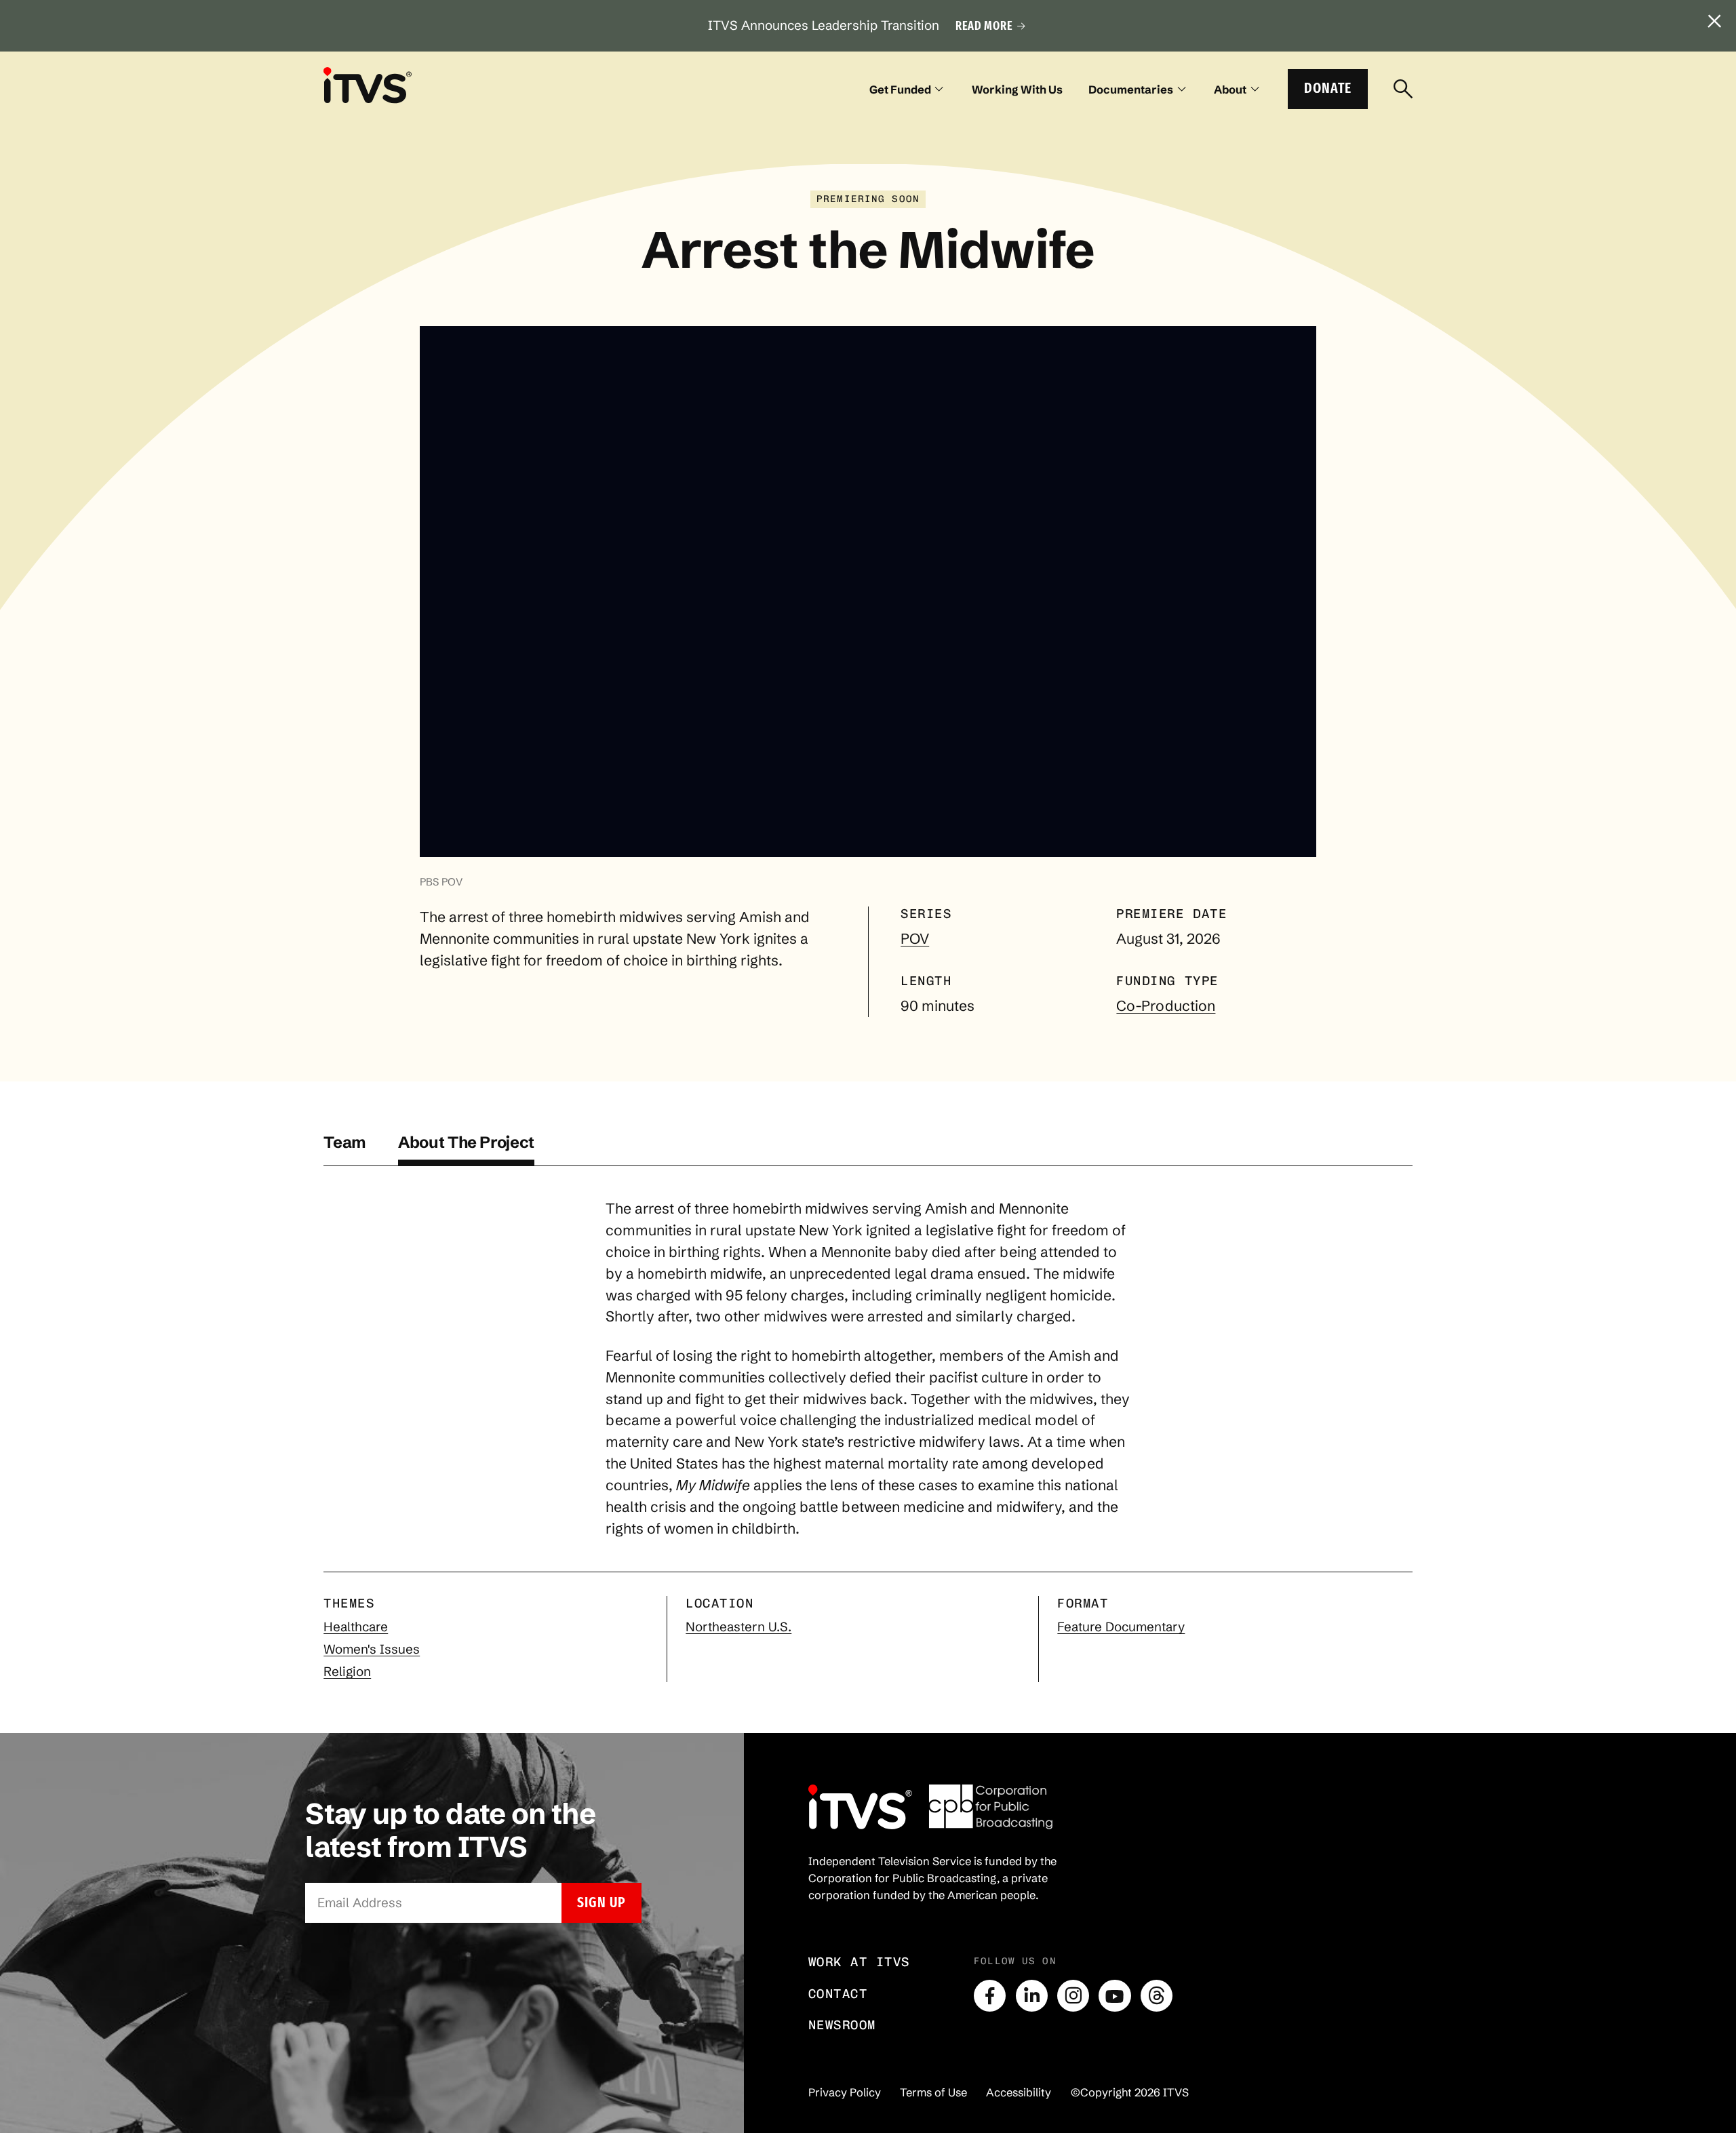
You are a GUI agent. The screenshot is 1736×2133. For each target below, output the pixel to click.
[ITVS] (368, 85)
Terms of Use (933, 2092)
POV (915, 938)
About (1230, 89)
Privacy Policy (845, 2092)
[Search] (1403, 89)
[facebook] (990, 1996)
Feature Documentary (1121, 1627)
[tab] (345, 1149)
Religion (347, 1672)
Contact (838, 1994)
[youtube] (1114, 1996)
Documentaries (1131, 89)
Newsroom (842, 2025)
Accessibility (1019, 2092)
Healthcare (356, 1627)
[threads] (1157, 1996)
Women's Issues (372, 1649)
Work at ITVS (859, 1962)
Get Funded (900, 89)
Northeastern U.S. (738, 1627)
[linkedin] (1032, 1996)
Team (345, 1142)
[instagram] (1073, 1996)
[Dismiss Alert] (1715, 22)
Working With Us (1017, 89)
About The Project (466, 1142)
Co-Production (1166, 1005)
